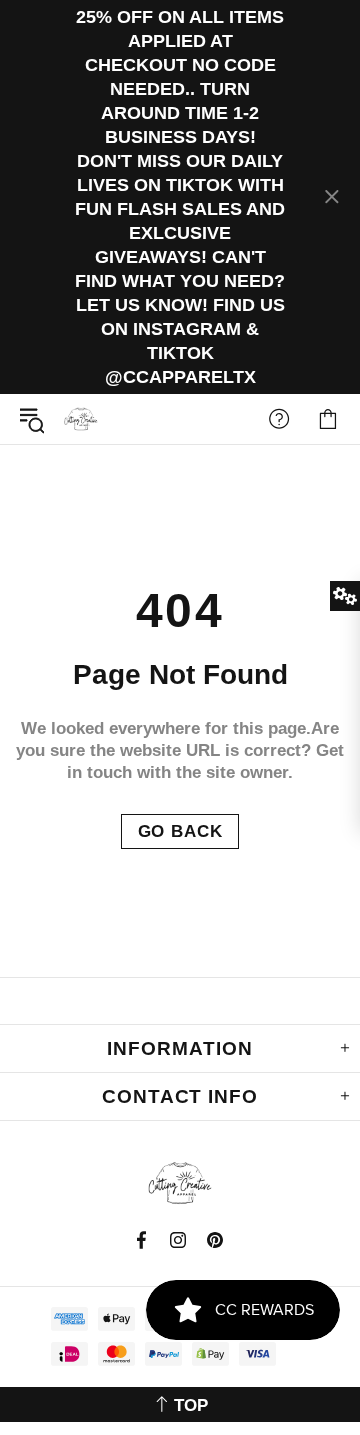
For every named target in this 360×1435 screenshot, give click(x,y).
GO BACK (180, 831)
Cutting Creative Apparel (81, 419)
